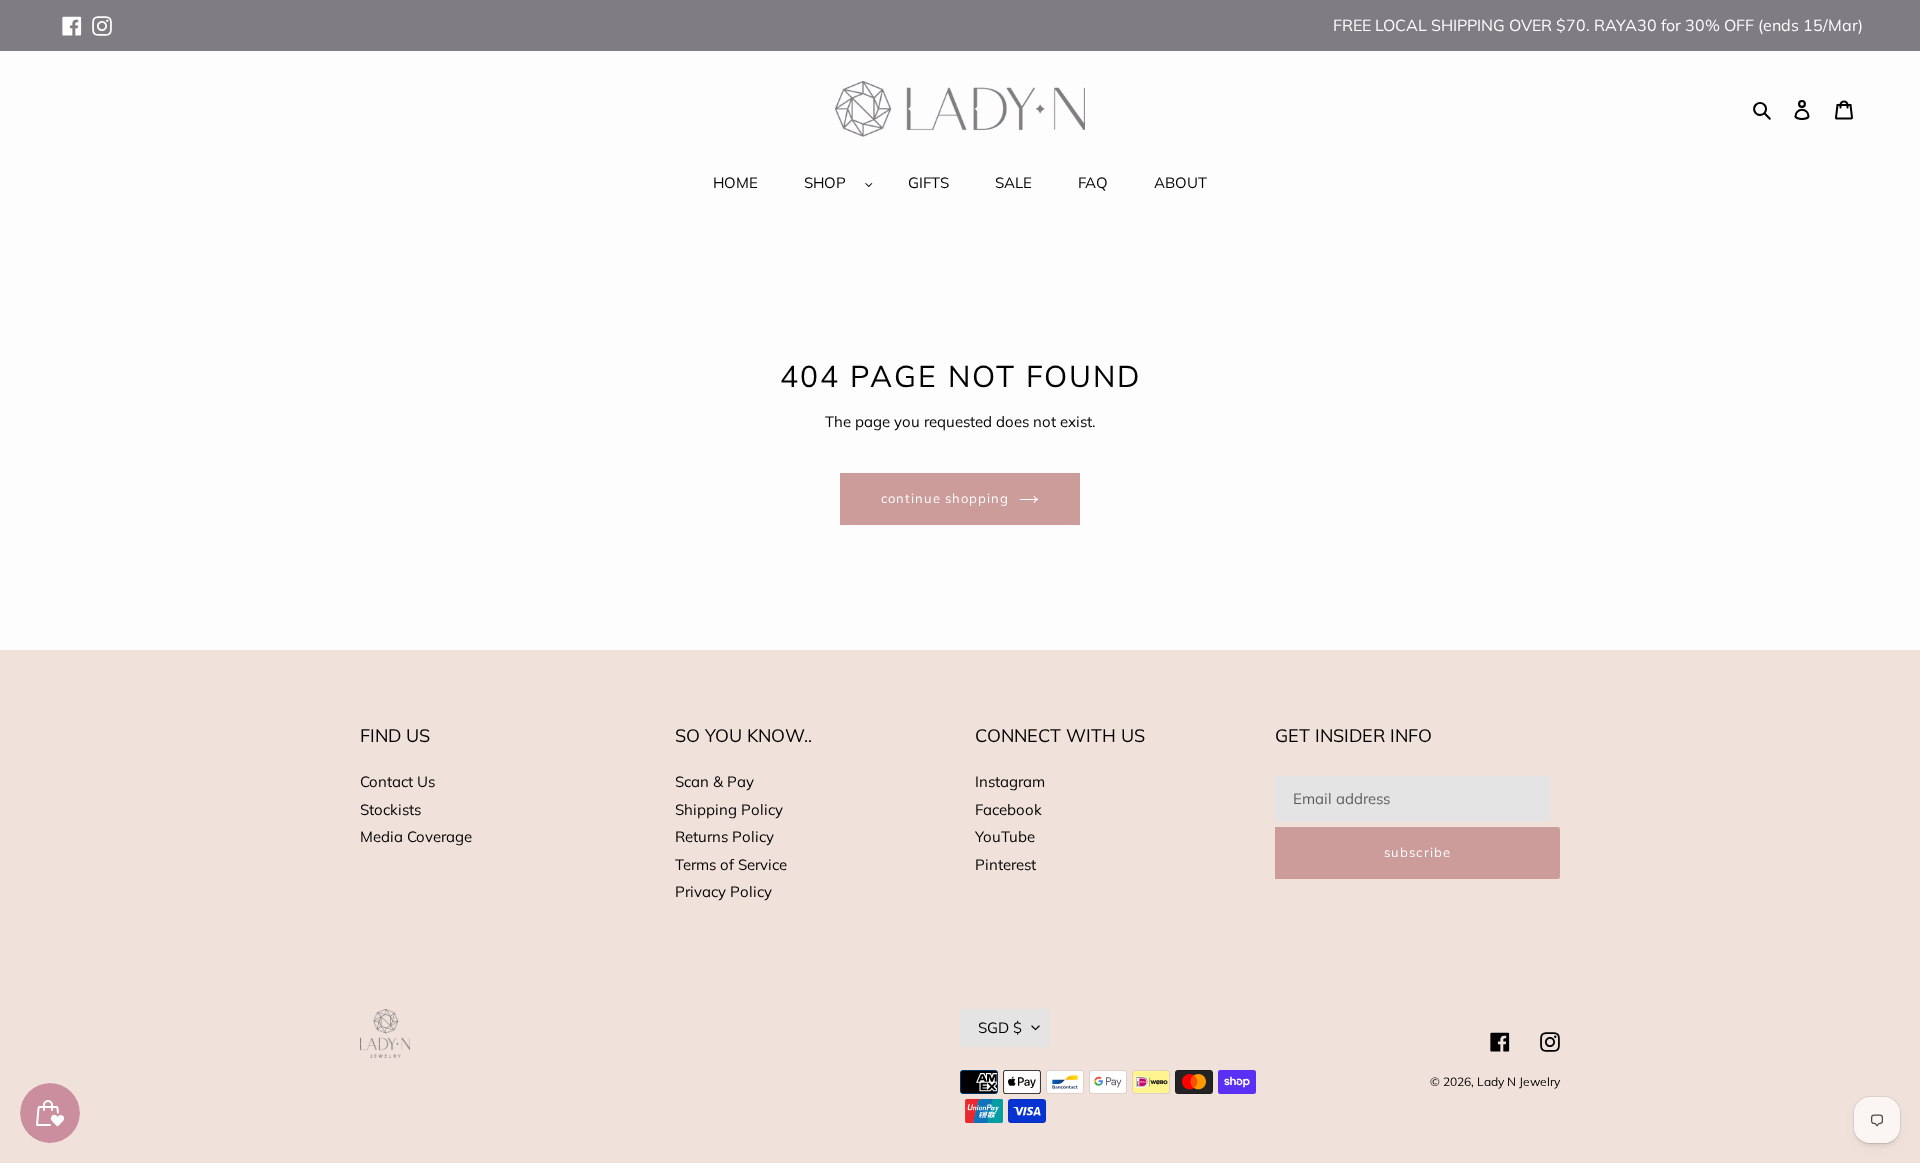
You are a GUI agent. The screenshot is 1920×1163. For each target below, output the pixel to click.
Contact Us (397, 781)
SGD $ (1000, 1027)
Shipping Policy (729, 809)
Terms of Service (731, 864)
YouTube (1005, 836)
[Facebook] (72, 17)
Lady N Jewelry (1518, 1081)
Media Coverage (416, 836)
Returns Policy (724, 836)
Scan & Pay (714, 781)
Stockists (390, 809)
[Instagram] (102, 17)
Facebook (1008, 809)
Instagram (1010, 781)
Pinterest (1005, 864)
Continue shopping (945, 498)
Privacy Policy (723, 891)
